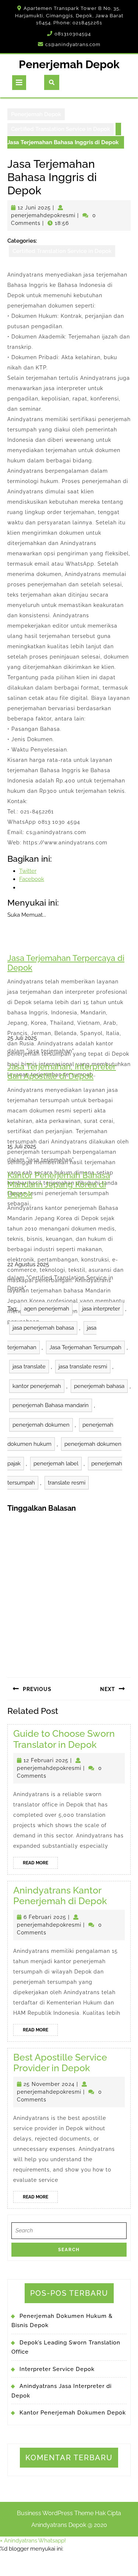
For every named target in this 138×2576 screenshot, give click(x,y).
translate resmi (67, 1483)
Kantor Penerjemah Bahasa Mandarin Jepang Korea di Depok (59, 1185)
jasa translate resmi (83, 1367)
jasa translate (29, 1367)
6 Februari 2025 (45, 1917)
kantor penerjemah (37, 1386)
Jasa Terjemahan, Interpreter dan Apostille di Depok (62, 1071)
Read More (40, 1864)
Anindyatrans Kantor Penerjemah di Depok (60, 1896)
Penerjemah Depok (69, 64)
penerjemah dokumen (41, 1425)
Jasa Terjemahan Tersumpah (85, 1347)
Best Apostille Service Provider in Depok (60, 2063)
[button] (33, 2541)
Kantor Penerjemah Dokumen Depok (73, 2413)
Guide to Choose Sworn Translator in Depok (64, 1739)
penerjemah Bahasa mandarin (51, 1405)
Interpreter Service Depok (57, 2369)
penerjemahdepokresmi (43, 215)
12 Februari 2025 (46, 1760)
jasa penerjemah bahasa (43, 1328)
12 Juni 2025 (34, 208)
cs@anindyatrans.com (73, 44)
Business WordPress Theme (55, 2513)
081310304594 (73, 34)
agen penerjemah (47, 1309)
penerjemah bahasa (99, 1386)
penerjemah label (56, 1464)
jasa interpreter (101, 1309)
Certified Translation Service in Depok (61, 129)
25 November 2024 (49, 2084)
